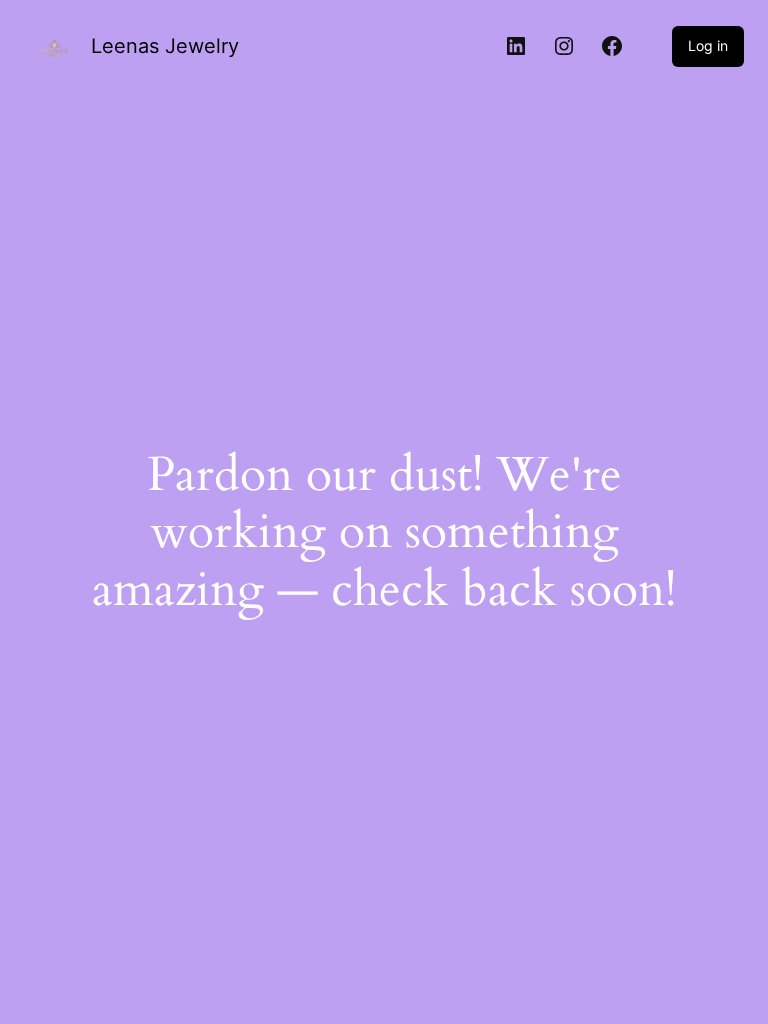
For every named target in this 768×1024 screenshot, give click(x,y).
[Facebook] (612, 46)
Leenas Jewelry (165, 46)
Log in (708, 45)
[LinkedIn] (516, 46)
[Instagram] (564, 46)
